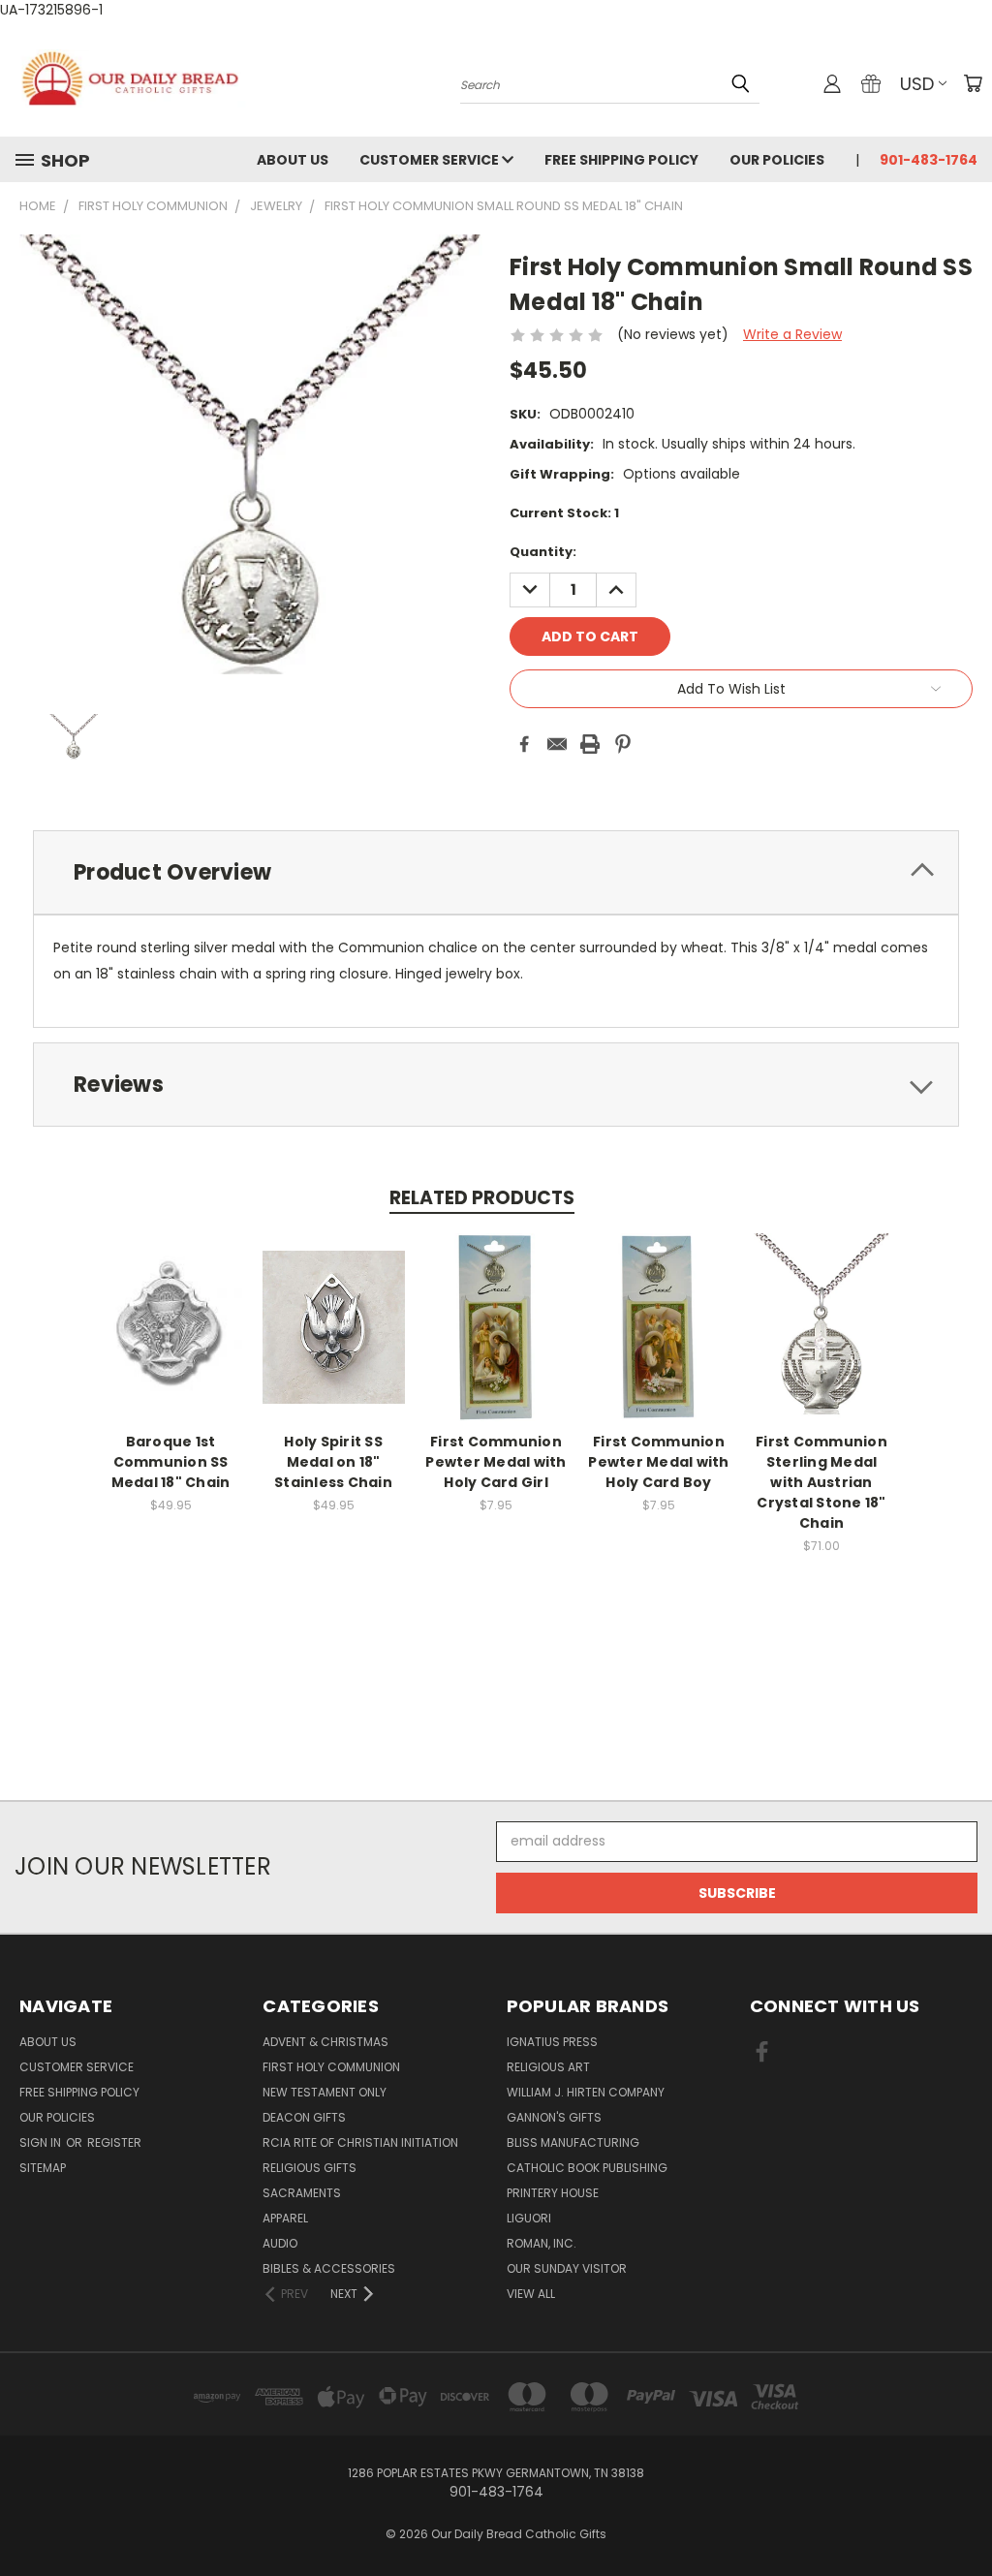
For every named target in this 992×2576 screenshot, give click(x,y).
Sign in (42, 2142)
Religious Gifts (310, 2168)
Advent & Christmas (325, 2042)
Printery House (553, 2193)
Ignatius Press (552, 2042)
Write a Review (792, 334)
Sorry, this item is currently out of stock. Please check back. (334, 1342)
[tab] (496, 872)
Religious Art (548, 2067)
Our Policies (777, 160)
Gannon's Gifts (554, 2117)
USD (917, 84)
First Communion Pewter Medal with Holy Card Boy (658, 1462)
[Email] (557, 744)
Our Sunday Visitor (567, 2268)
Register (114, 2142)
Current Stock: (564, 513)
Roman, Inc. (542, 2243)
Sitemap (43, 2168)
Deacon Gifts (304, 2117)
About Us (293, 160)
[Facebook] (524, 744)
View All (531, 2294)
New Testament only (325, 2092)
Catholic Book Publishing (587, 2168)
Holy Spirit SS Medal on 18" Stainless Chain (333, 1462)
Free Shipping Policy (621, 160)
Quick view (170, 1306)
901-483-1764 (929, 160)
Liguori (529, 2218)
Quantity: (543, 552)
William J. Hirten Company (586, 2092)
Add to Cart (171, 1342)
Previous (962, 2515)
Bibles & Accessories (329, 2268)
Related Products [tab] (482, 1198)
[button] (496, 1765)
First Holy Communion (331, 2067)
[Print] (590, 744)
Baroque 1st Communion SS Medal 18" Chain (171, 1462)
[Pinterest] (623, 744)
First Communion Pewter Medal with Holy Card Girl (496, 1462)
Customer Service (431, 160)
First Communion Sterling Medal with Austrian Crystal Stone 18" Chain (821, 1482)
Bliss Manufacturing (573, 2142)
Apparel (285, 2218)
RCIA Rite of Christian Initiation (360, 2142)
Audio (280, 2243)
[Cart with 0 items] (973, 83)
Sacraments (302, 2193)
